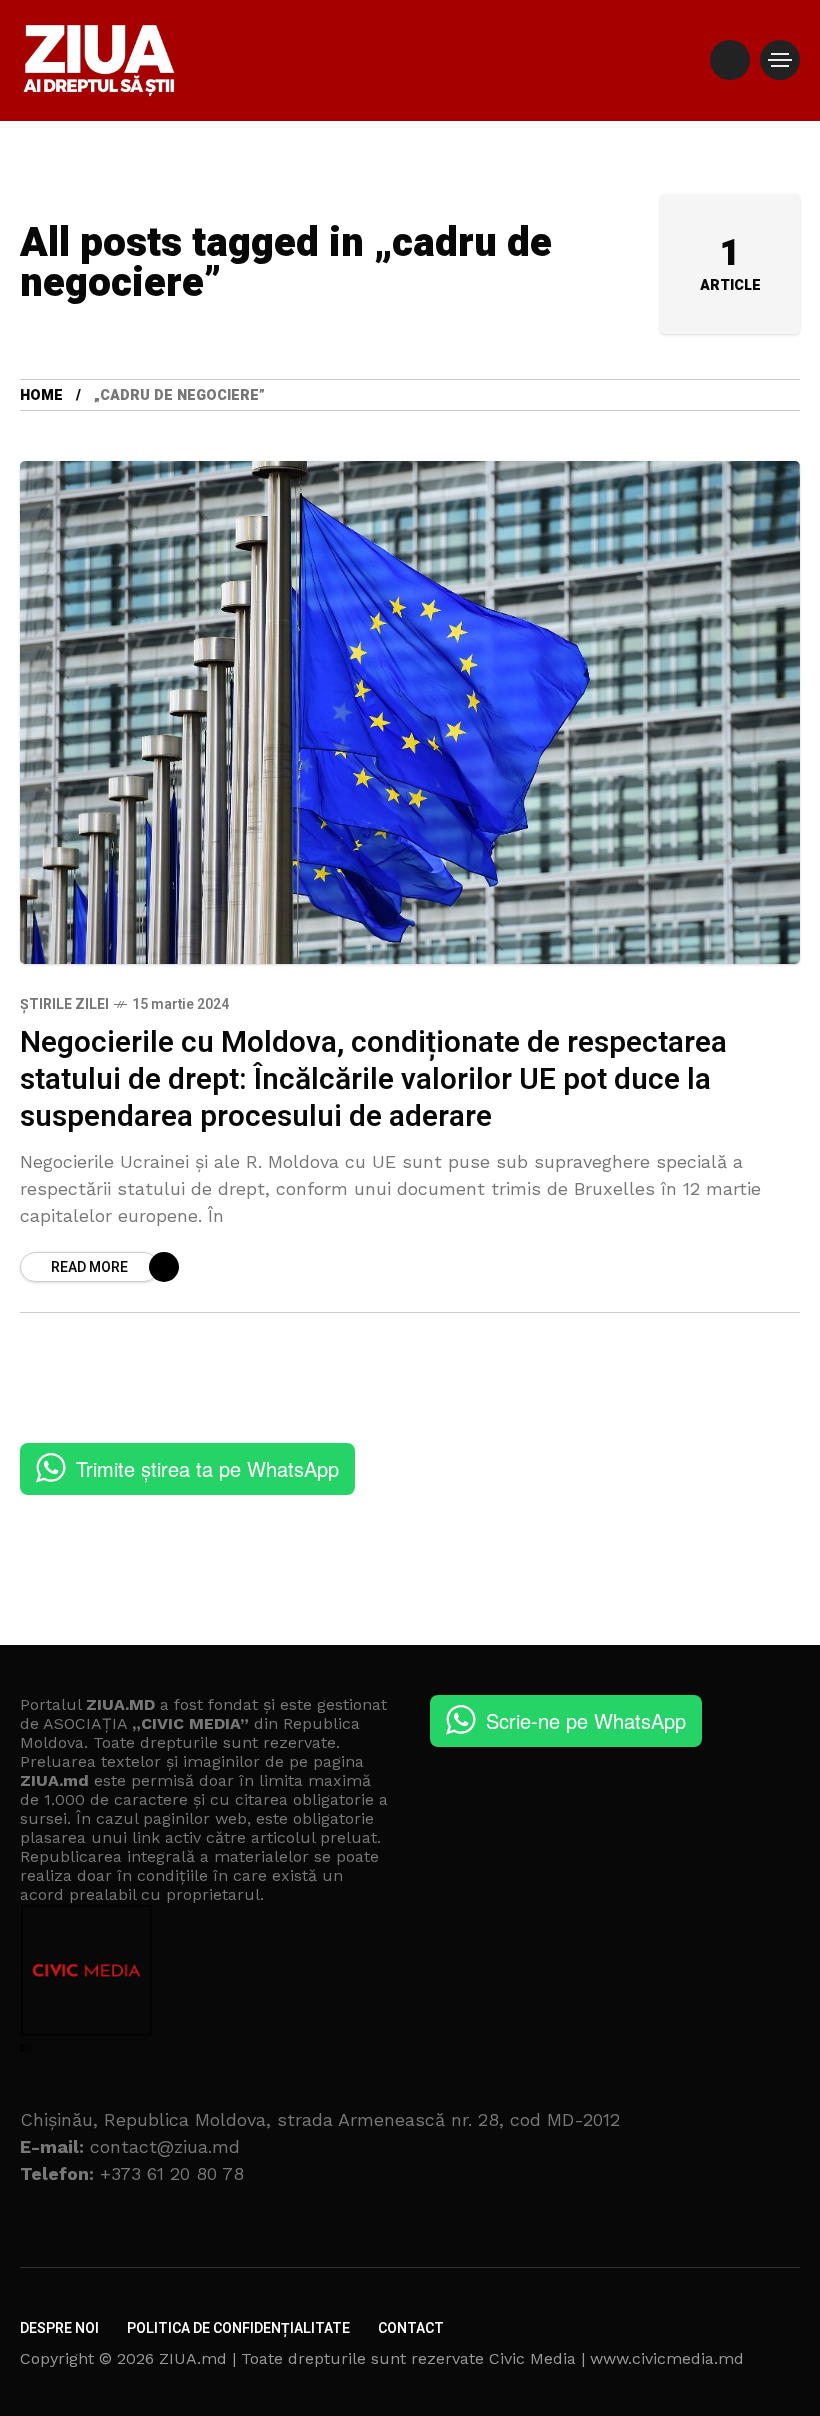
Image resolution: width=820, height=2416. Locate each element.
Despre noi (59, 2328)
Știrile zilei (64, 1004)
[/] (730, 60)
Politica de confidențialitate (238, 2328)
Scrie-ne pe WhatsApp (586, 1720)
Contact (411, 2328)
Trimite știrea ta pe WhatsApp (207, 1468)
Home (41, 395)
